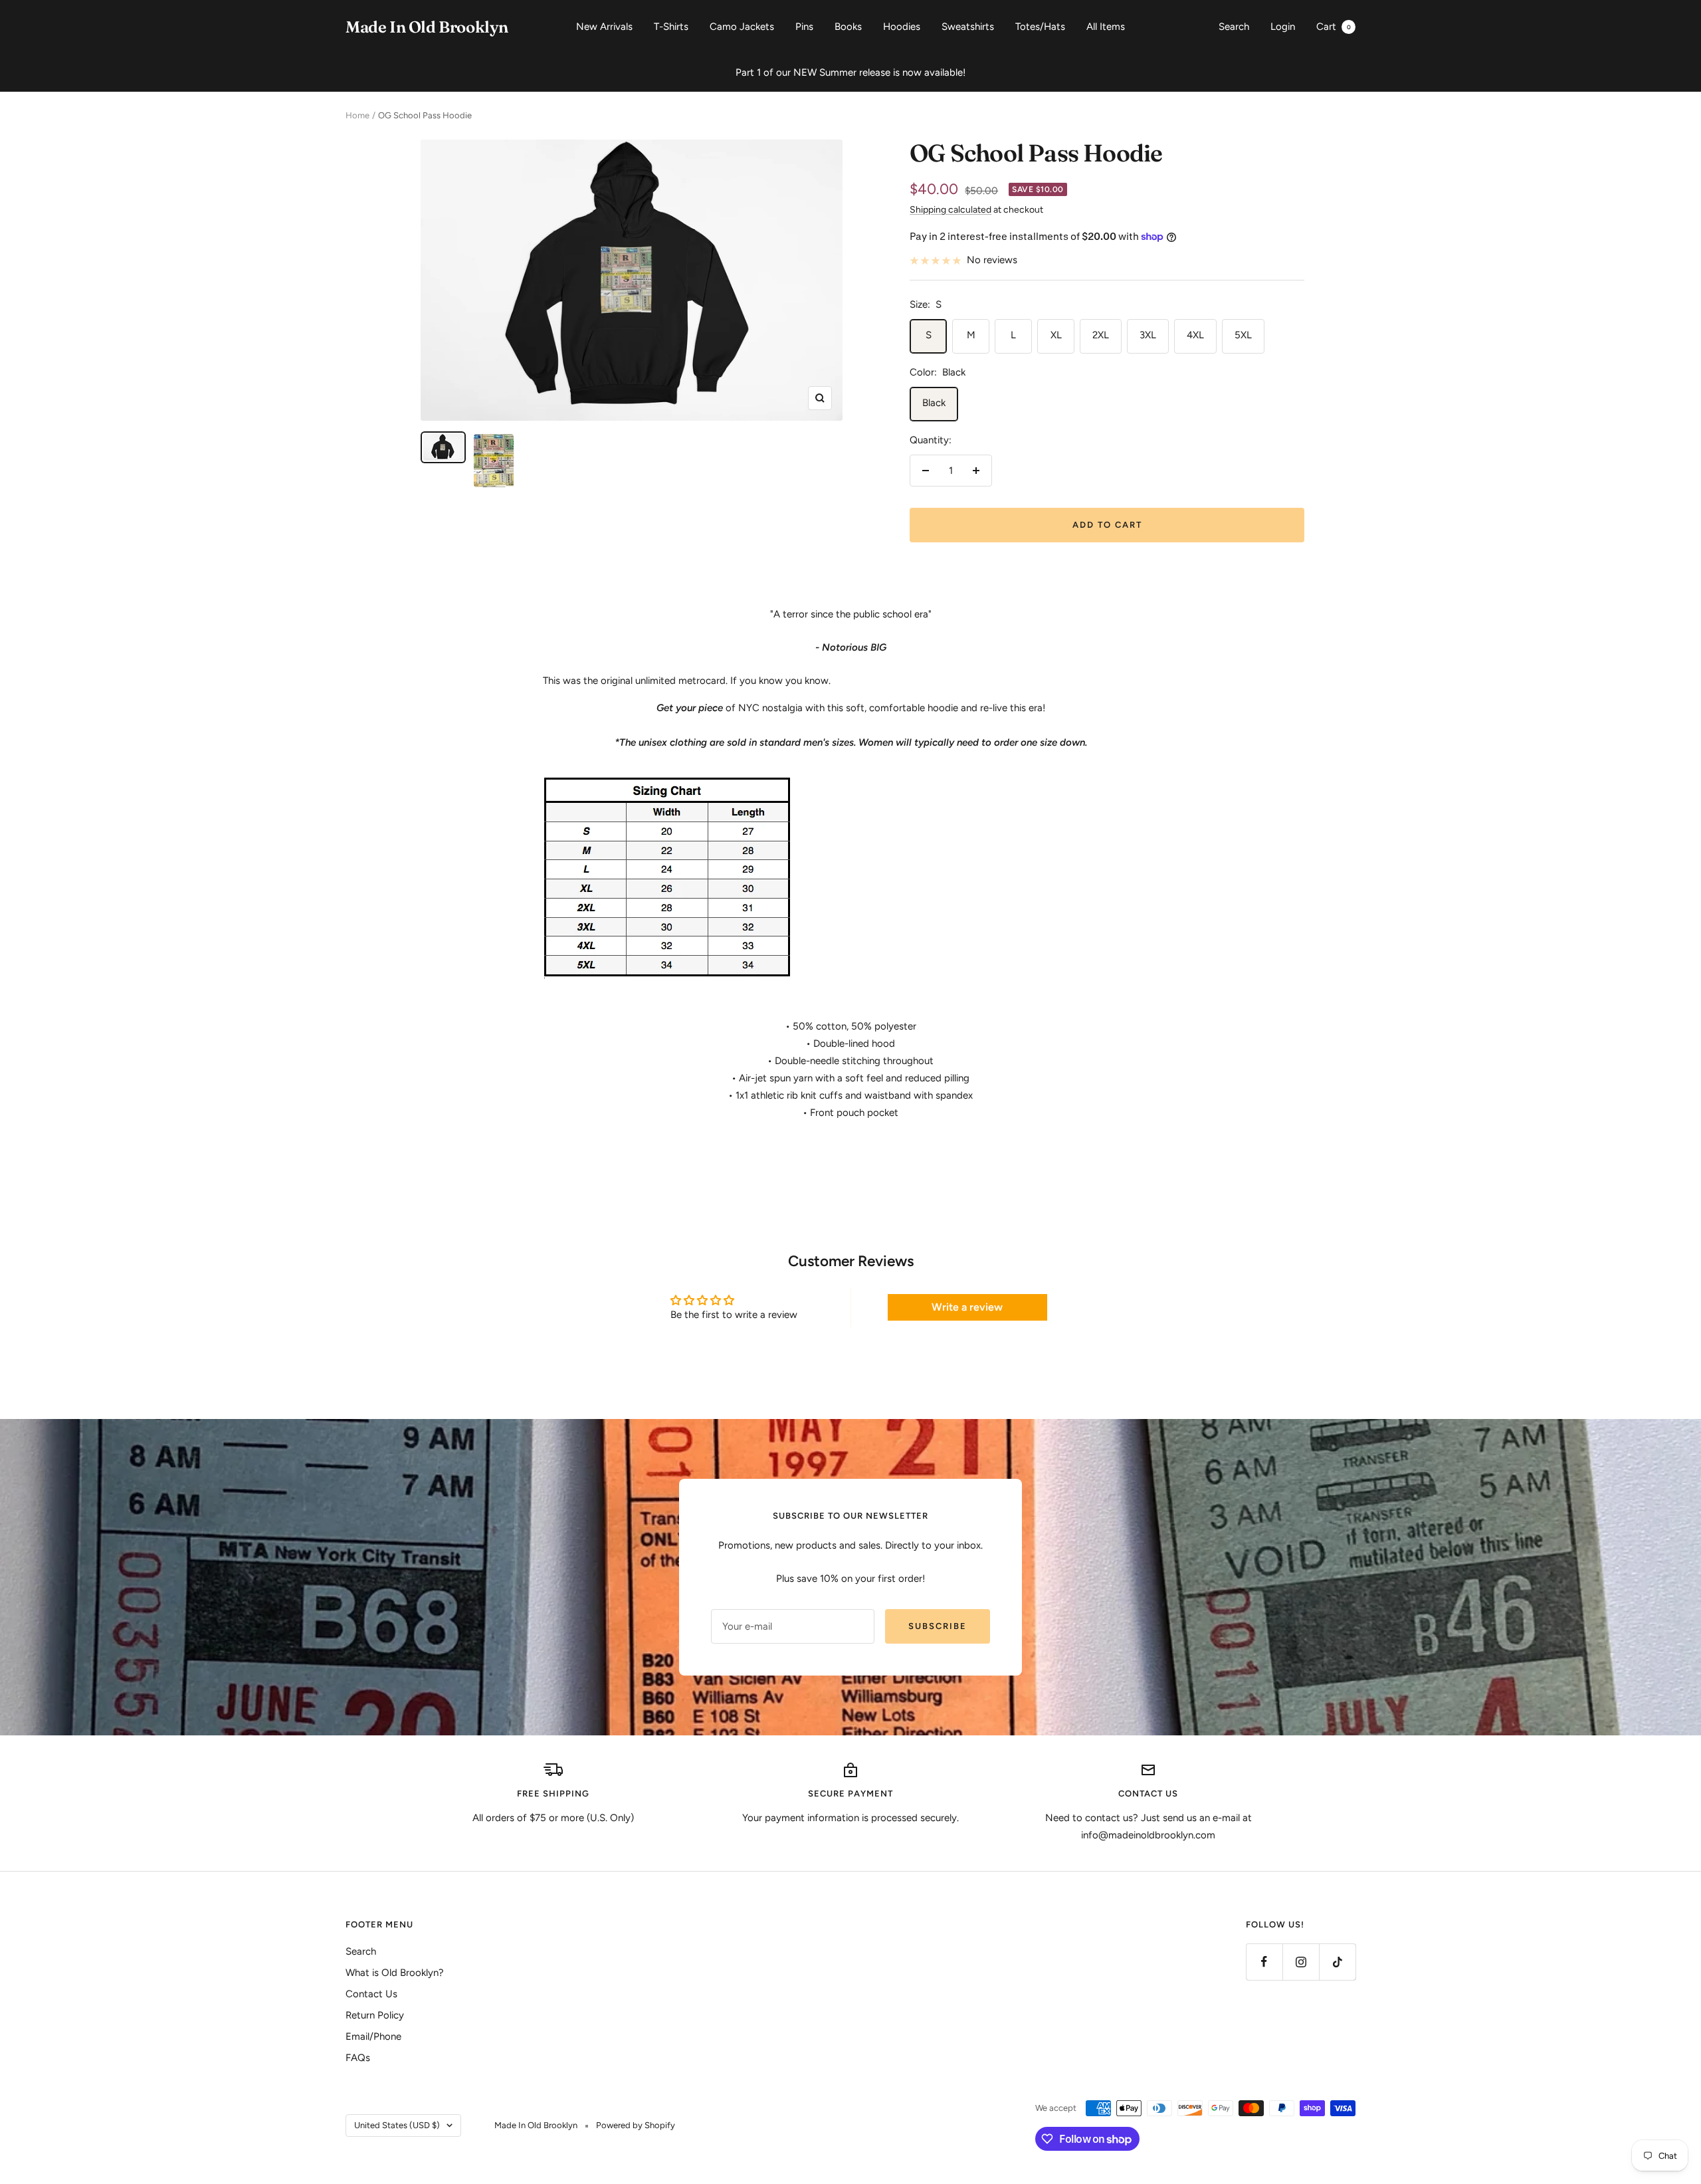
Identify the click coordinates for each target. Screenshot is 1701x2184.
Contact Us (371, 1994)
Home (357, 115)
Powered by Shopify (636, 2125)
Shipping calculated (951, 210)
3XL (1148, 335)
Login (1283, 27)
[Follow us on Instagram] (1301, 1962)
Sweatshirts (968, 27)
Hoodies (902, 27)
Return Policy (375, 2015)
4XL (1195, 335)
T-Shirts (671, 27)
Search (1234, 27)
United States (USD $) (397, 2125)
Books (848, 27)
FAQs (358, 2058)
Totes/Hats (1040, 27)
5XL (1243, 335)
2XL (1101, 335)
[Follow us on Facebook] (1264, 1962)
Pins (804, 27)
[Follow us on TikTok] (1337, 1962)
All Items (1106, 27)
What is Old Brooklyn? (395, 1973)
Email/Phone (373, 2036)
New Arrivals (604, 27)
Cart (1334, 27)
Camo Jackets (742, 27)
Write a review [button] (967, 1307)
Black (934, 403)
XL (1056, 335)
